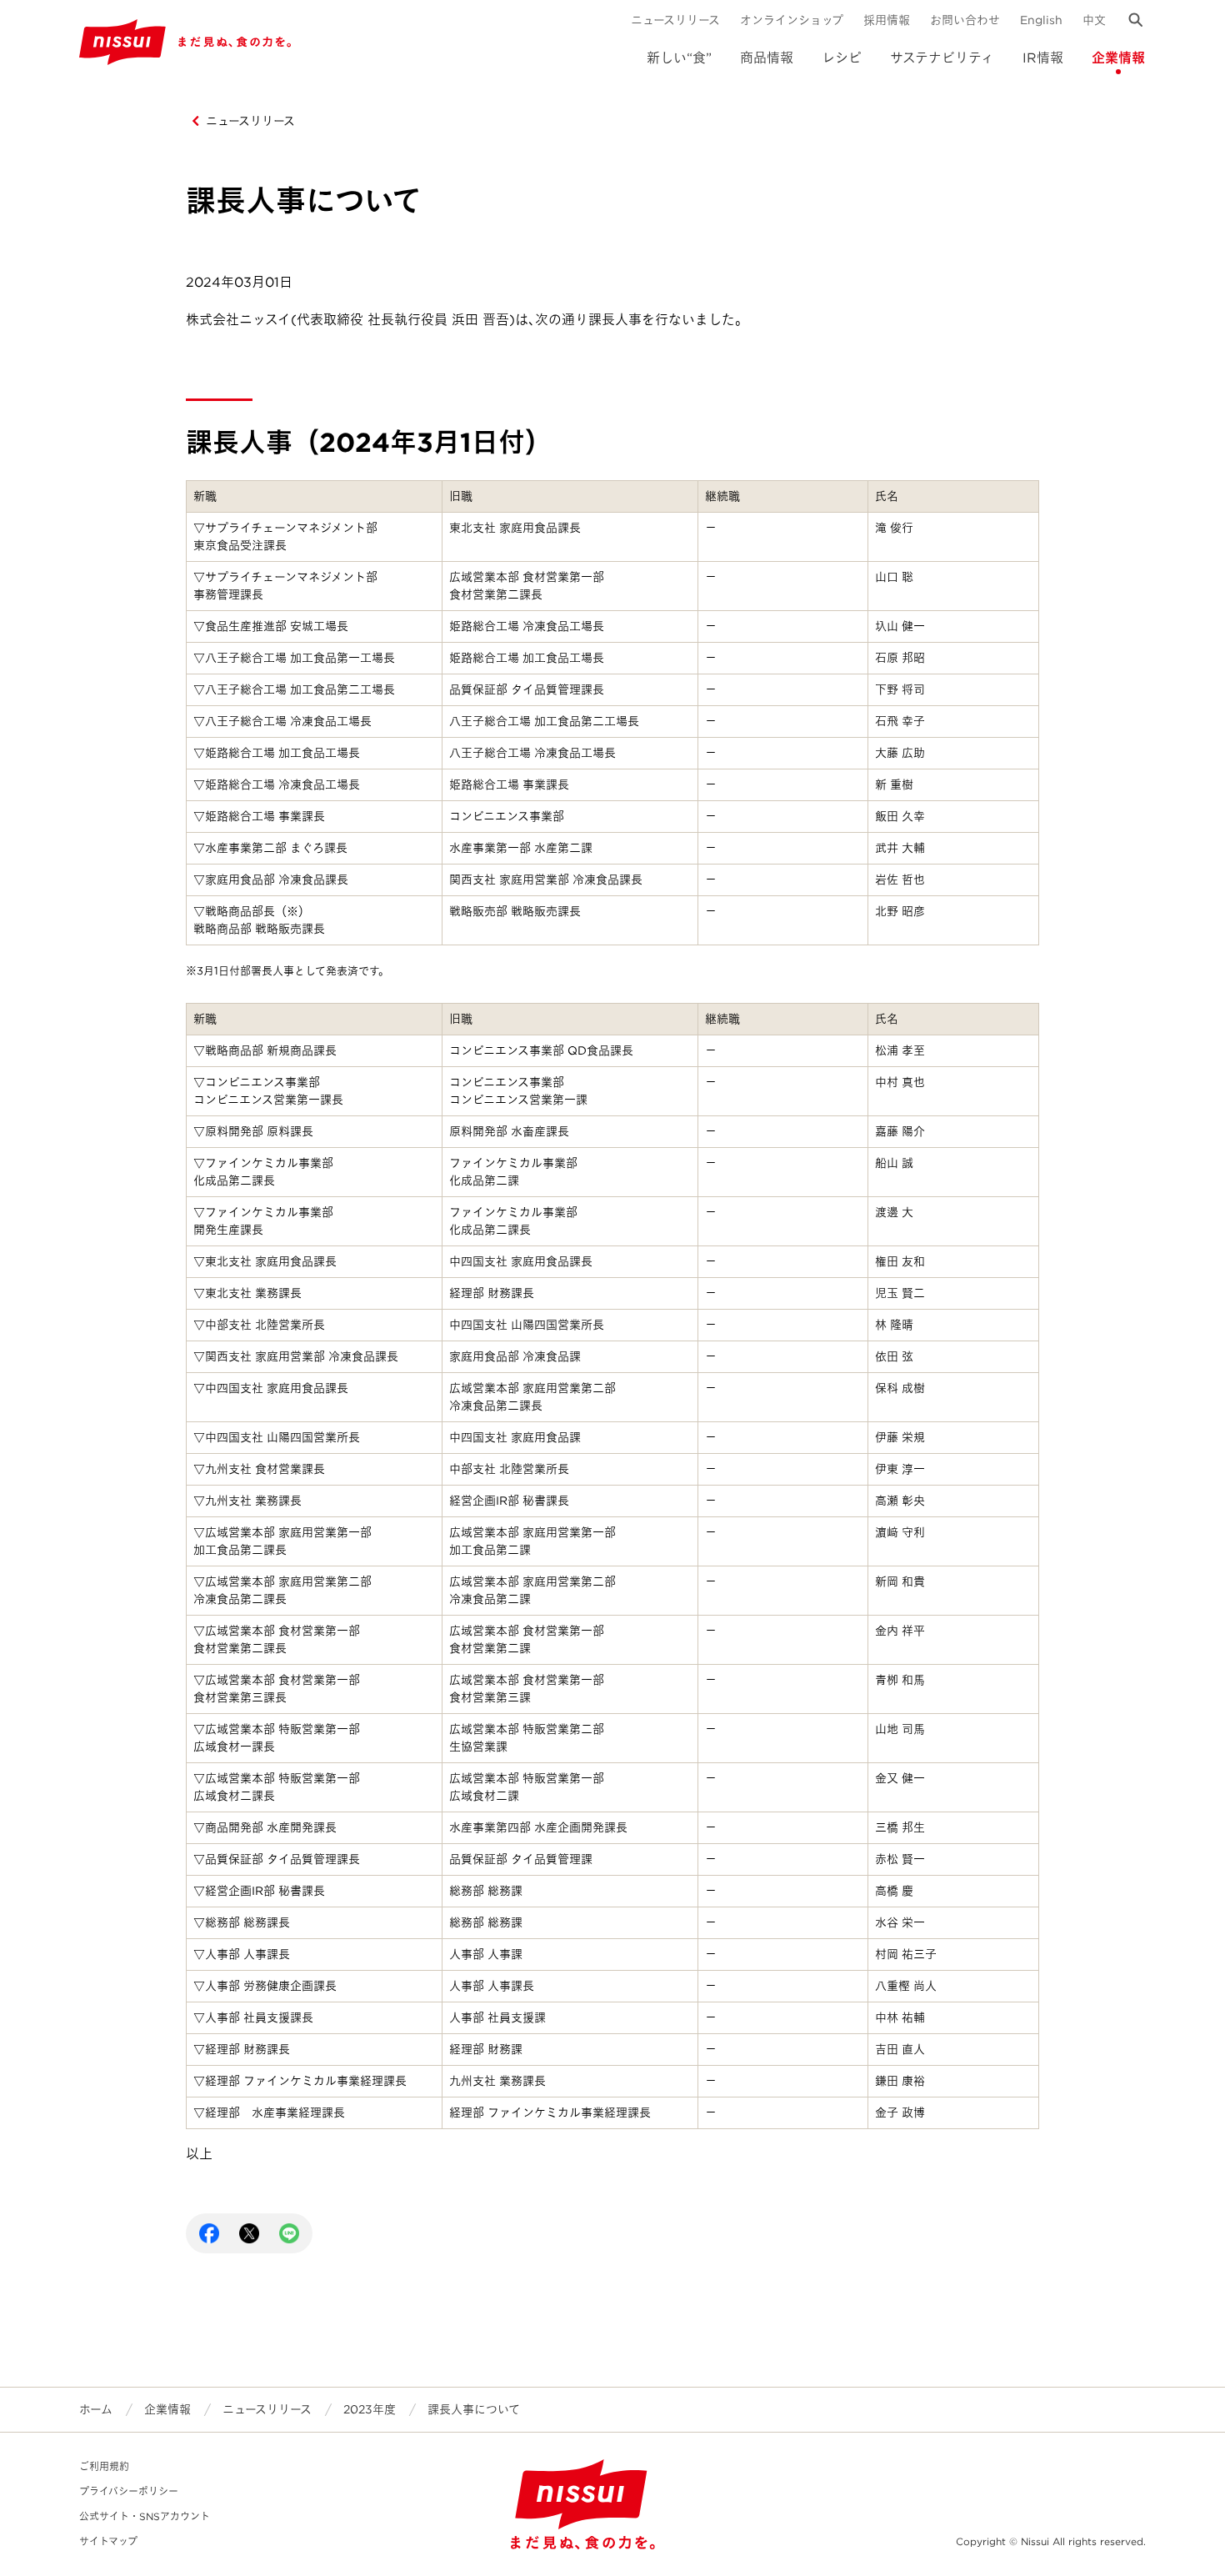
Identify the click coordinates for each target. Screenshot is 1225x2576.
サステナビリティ (942, 58)
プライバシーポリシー (129, 2491)
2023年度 (370, 2409)
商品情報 (767, 58)
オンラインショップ (792, 20)
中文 (1094, 20)
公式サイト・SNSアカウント (145, 2516)
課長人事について (474, 2409)
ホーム (96, 2409)
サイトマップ (108, 2541)
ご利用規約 (104, 2466)
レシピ (842, 58)
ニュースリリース (675, 20)
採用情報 (887, 20)
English (1041, 20)
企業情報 (1118, 58)
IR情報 (1043, 58)
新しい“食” (679, 58)
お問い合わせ (965, 20)
